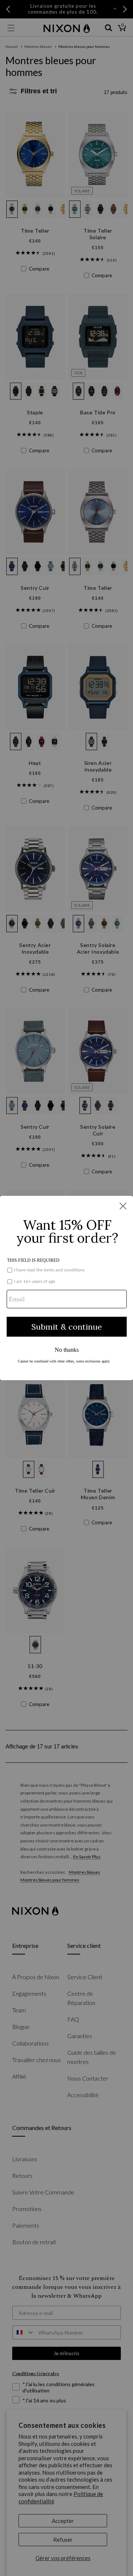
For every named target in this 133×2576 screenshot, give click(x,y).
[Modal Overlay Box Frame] (66, 1288)
